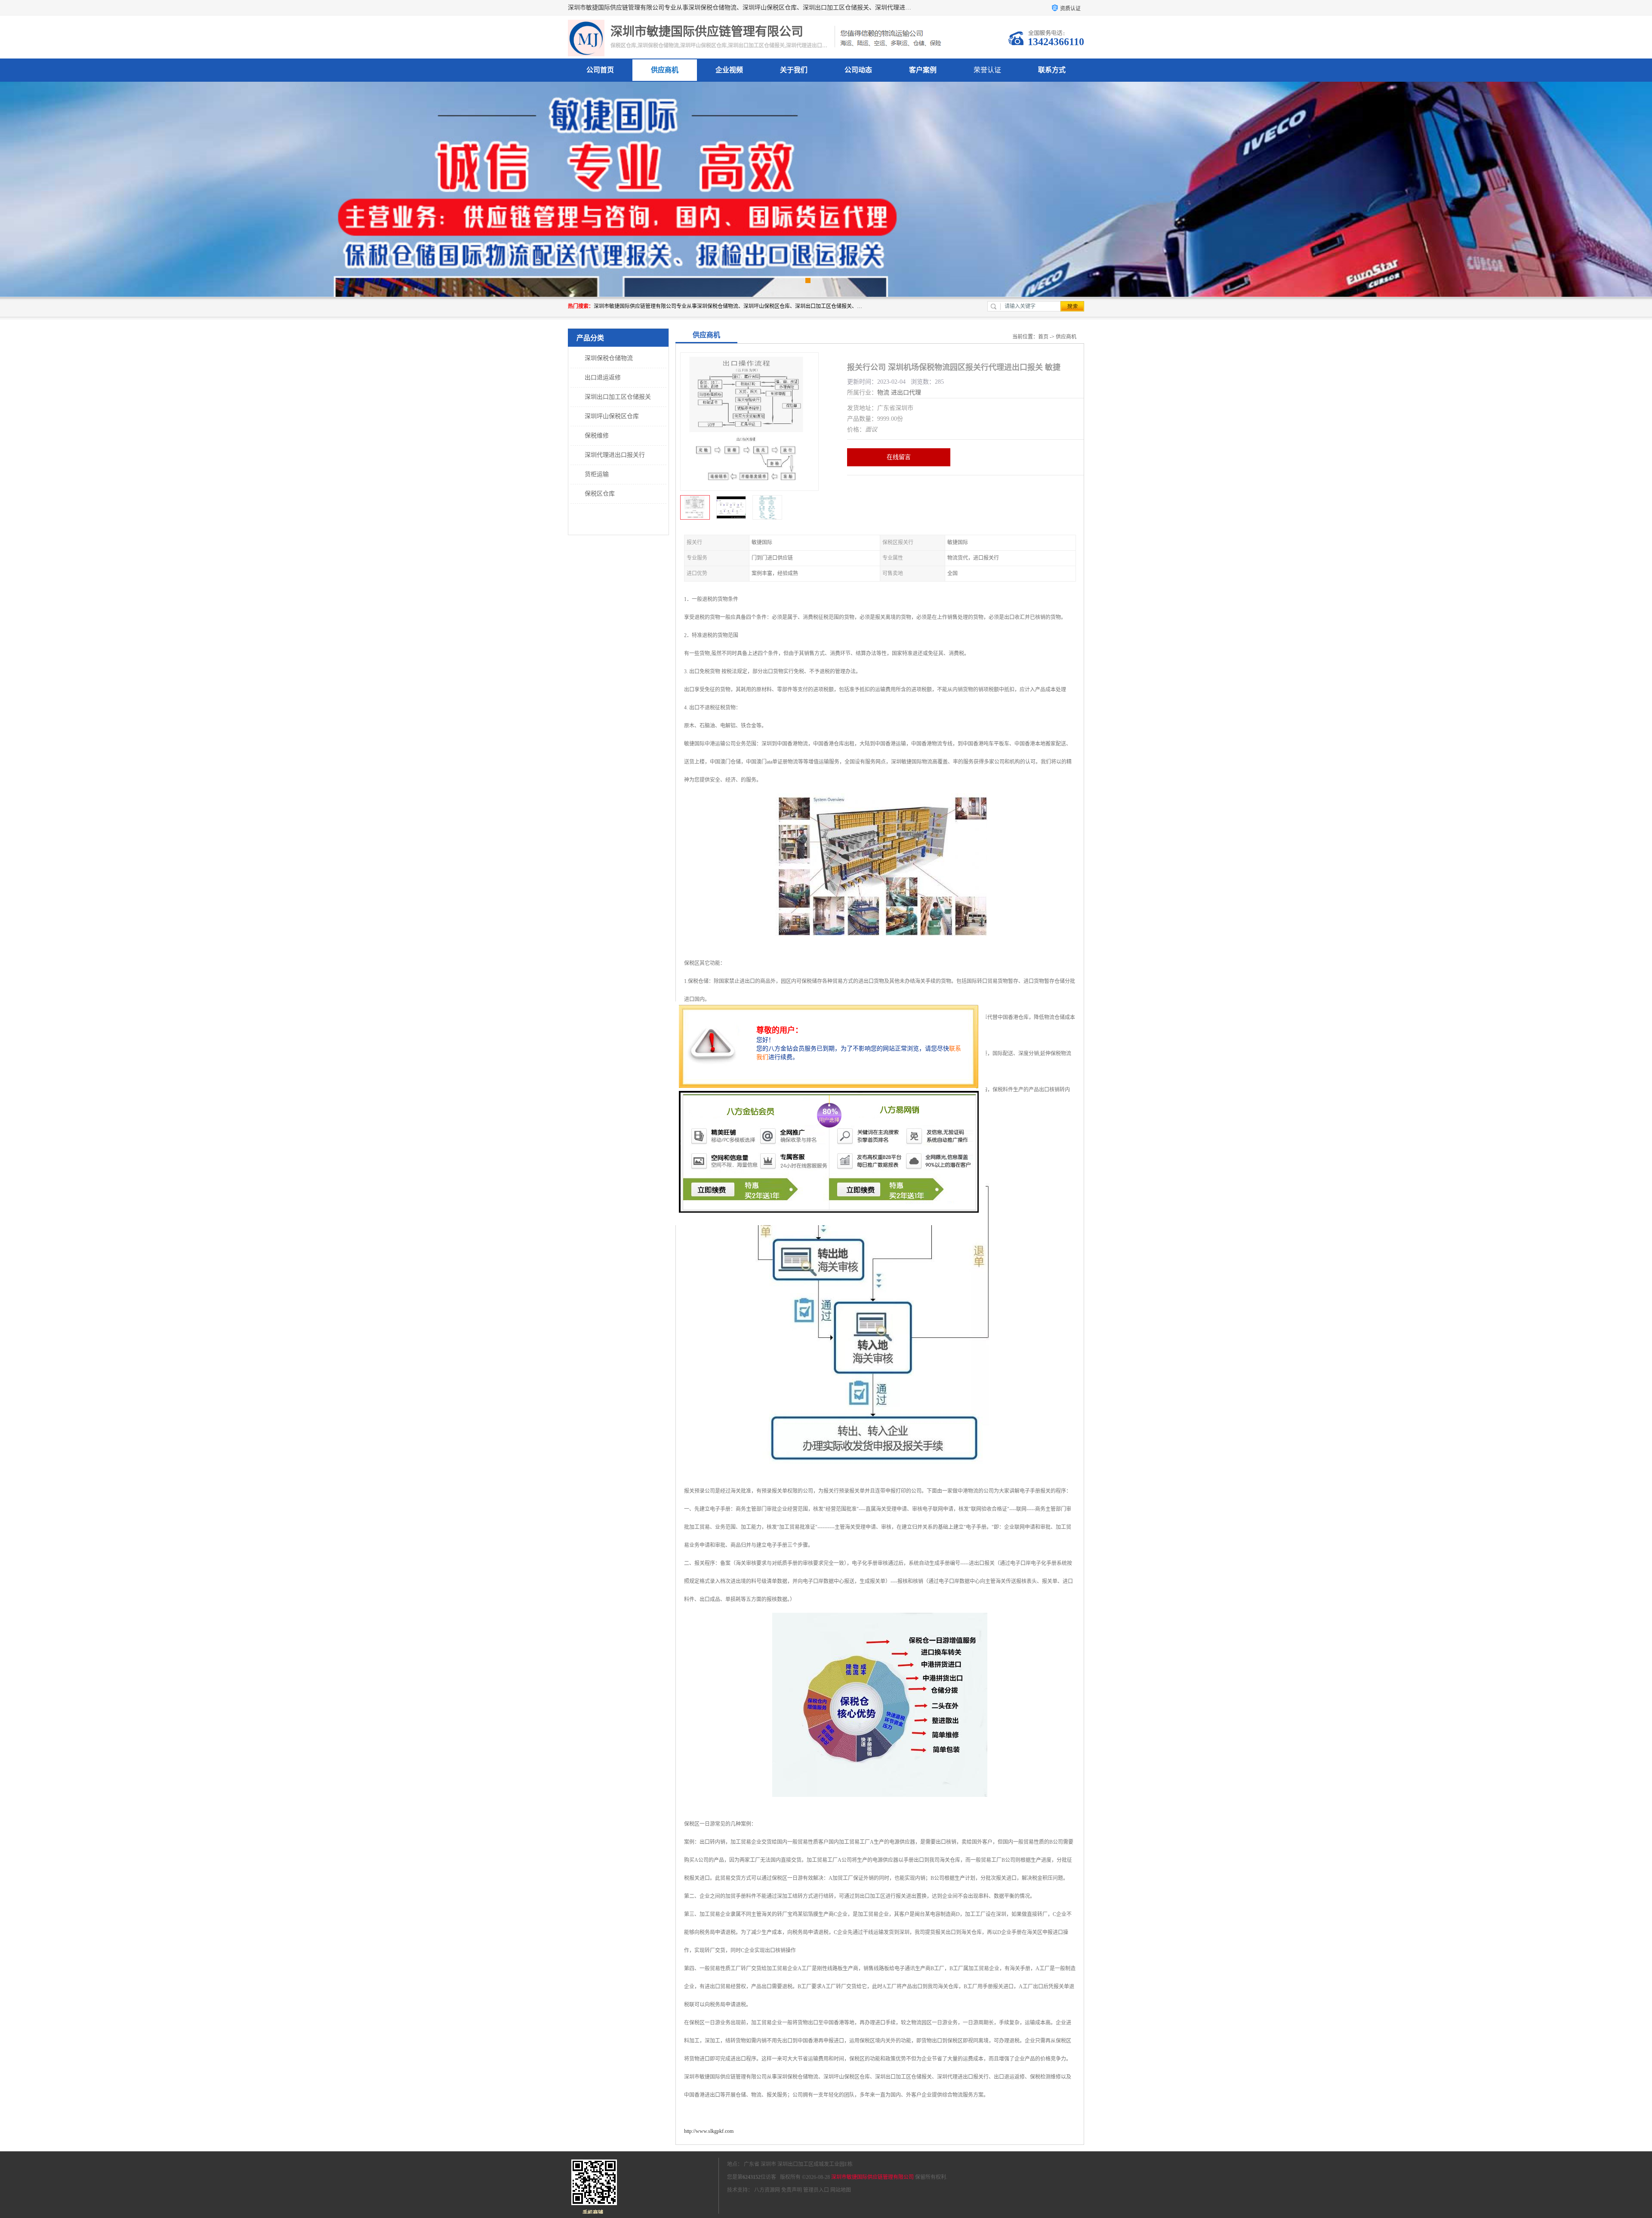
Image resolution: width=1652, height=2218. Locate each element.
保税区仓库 (600, 494)
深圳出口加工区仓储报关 (618, 397)
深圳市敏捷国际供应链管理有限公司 (872, 2177)
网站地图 (841, 2190)
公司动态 (858, 70)
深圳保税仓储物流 (609, 358)
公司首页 (600, 70)
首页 (1043, 337)
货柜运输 (597, 474)
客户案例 (923, 70)
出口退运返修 (603, 377)
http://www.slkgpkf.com (709, 2131)
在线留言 (899, 457)
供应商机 (665, 70)
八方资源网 (767, 2190)
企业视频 (729, 70)
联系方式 (1052, 70)
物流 (883, 393)
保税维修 (597, 436)
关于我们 (794, 70)
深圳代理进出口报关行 (615, 455)
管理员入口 (816, 2190)
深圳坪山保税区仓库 (612, 416)
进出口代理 (906, 393)
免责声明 (792, 2190)
